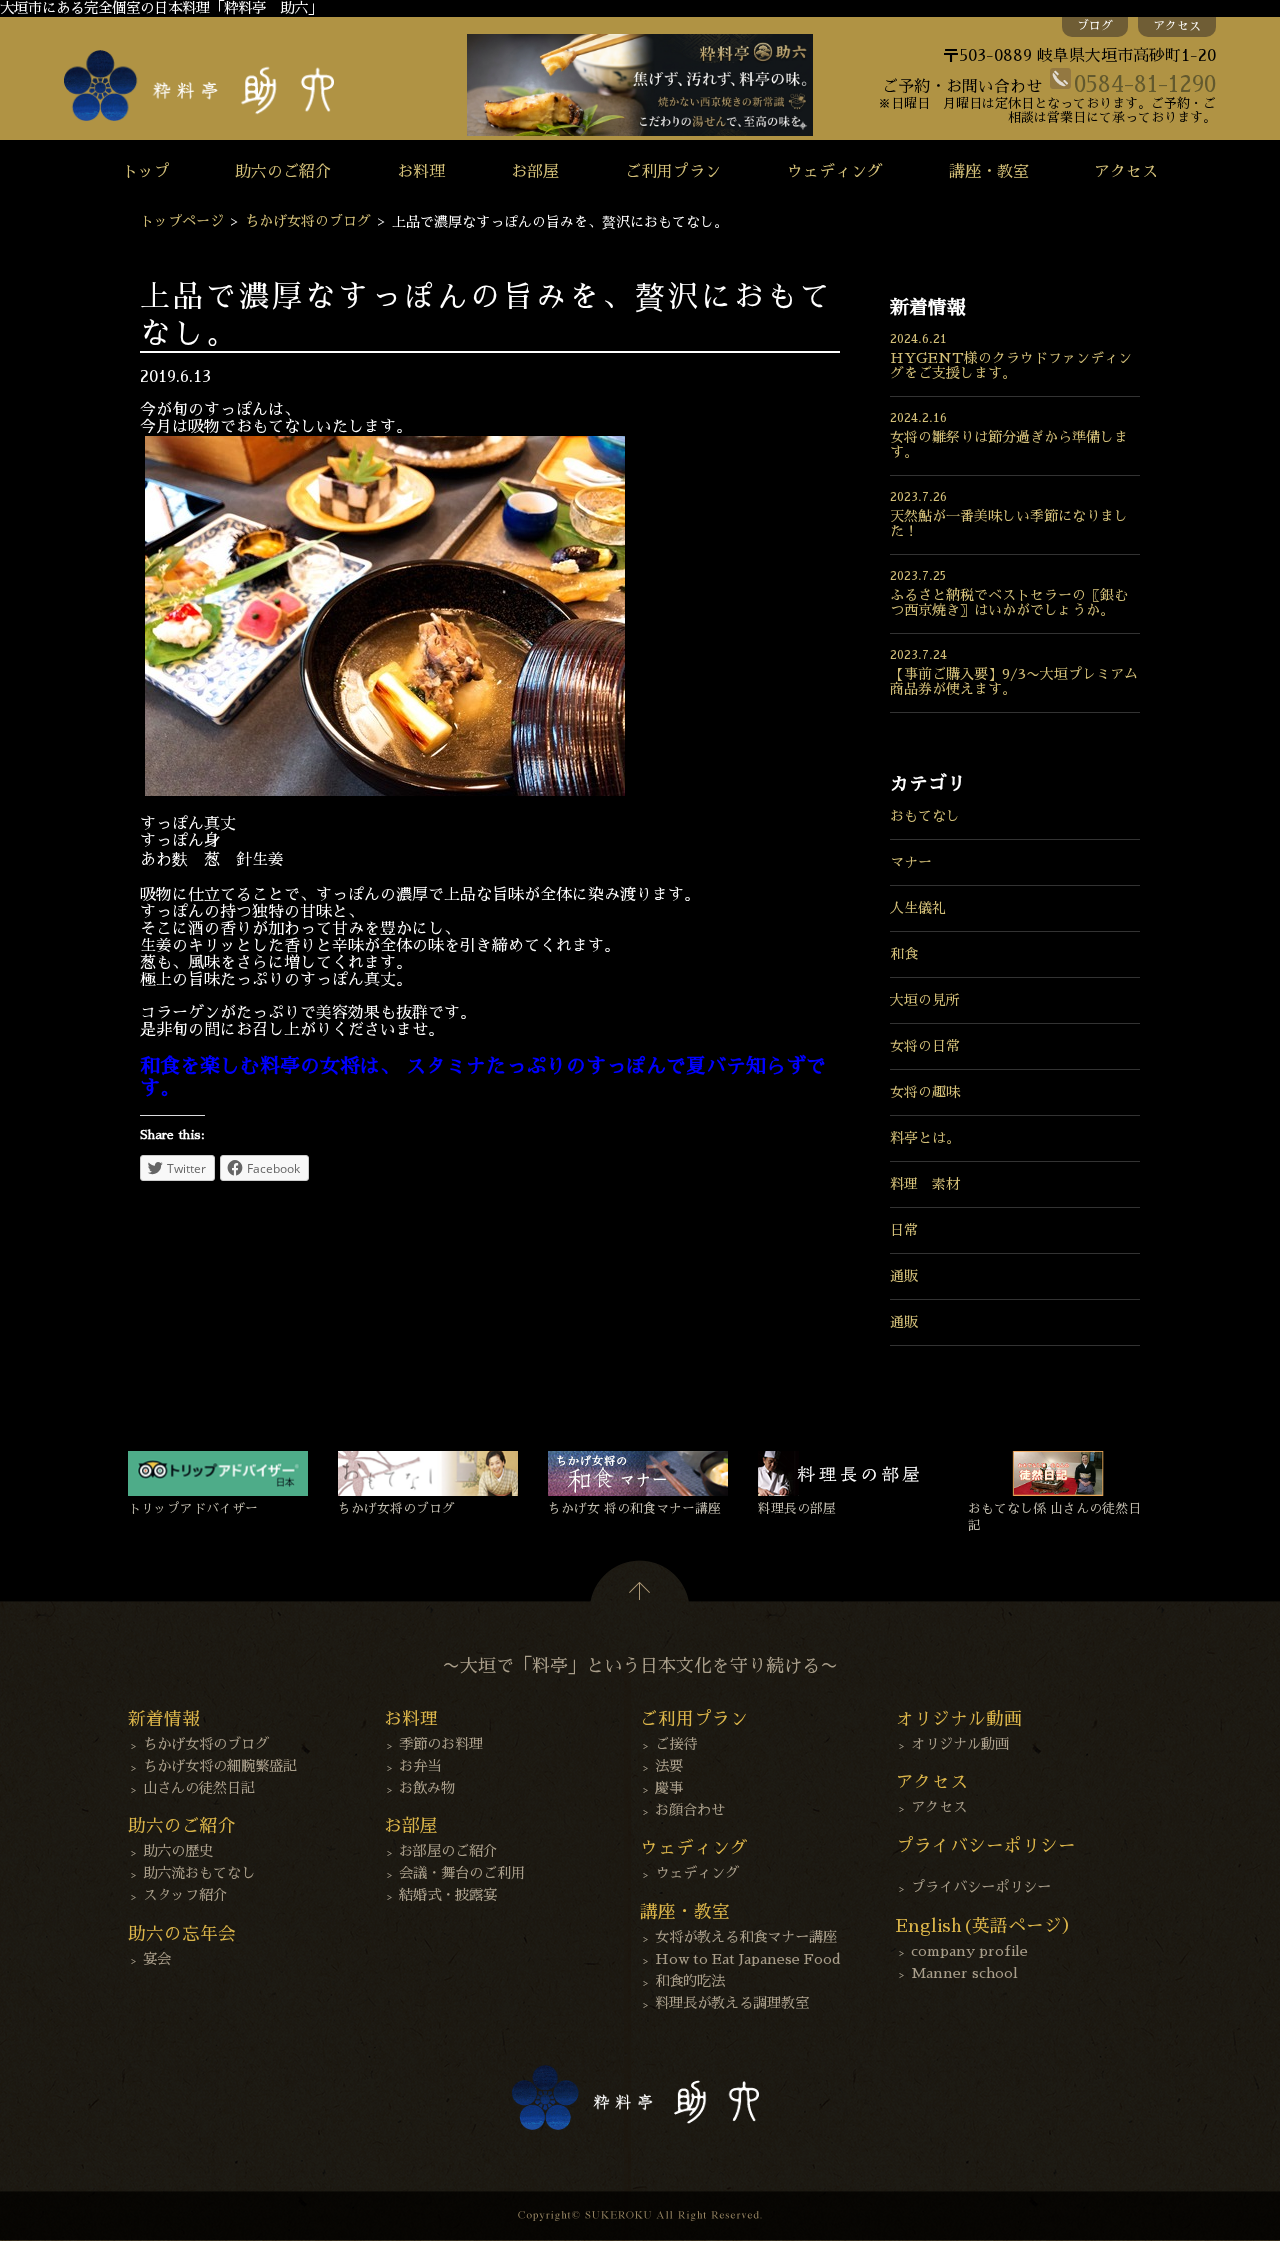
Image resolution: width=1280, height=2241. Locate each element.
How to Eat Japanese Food (748, 1959)
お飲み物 (427, 1788)
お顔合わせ (690, 1810)
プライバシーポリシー (981, 1887)
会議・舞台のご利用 (462, 1873)
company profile (969, 1951)
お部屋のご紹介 (448, 1851)
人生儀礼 (918, 908)
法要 (669, 1766)
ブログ (1095, 26)
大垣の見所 (925, 1000)
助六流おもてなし (199, 1873)
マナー (911, 862)
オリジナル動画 (960, 1744)
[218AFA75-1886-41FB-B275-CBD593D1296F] (385, 791)
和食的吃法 (690, 1981)
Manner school (964, 1973)
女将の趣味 (925, 1092)
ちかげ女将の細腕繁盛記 (220, 1766)
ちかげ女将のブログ (308, 221)
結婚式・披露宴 (448, 1895)
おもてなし (925, 816)
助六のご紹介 (283, 172)
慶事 (669, 1788)
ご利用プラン (673, 172)
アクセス (1177, 26)
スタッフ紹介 (185, 1895)
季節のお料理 (441, 1744)
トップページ (182, 221)
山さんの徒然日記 (199, 1788)
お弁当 (420, 1766)
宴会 (157, 1959)
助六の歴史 (178, 1851)
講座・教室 (989, 172)
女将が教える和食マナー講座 (746, 1937)
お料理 (421, 172)
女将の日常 (925, 1046)
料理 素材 (925, 1184)
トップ (146, 172)
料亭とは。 (925, 1138)
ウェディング (835, 172)
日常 (904, 1230)
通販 (904, 1276)
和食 (904, 954)
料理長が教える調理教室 (732, 2003)
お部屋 (535, 172)
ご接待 (676, 1744)
